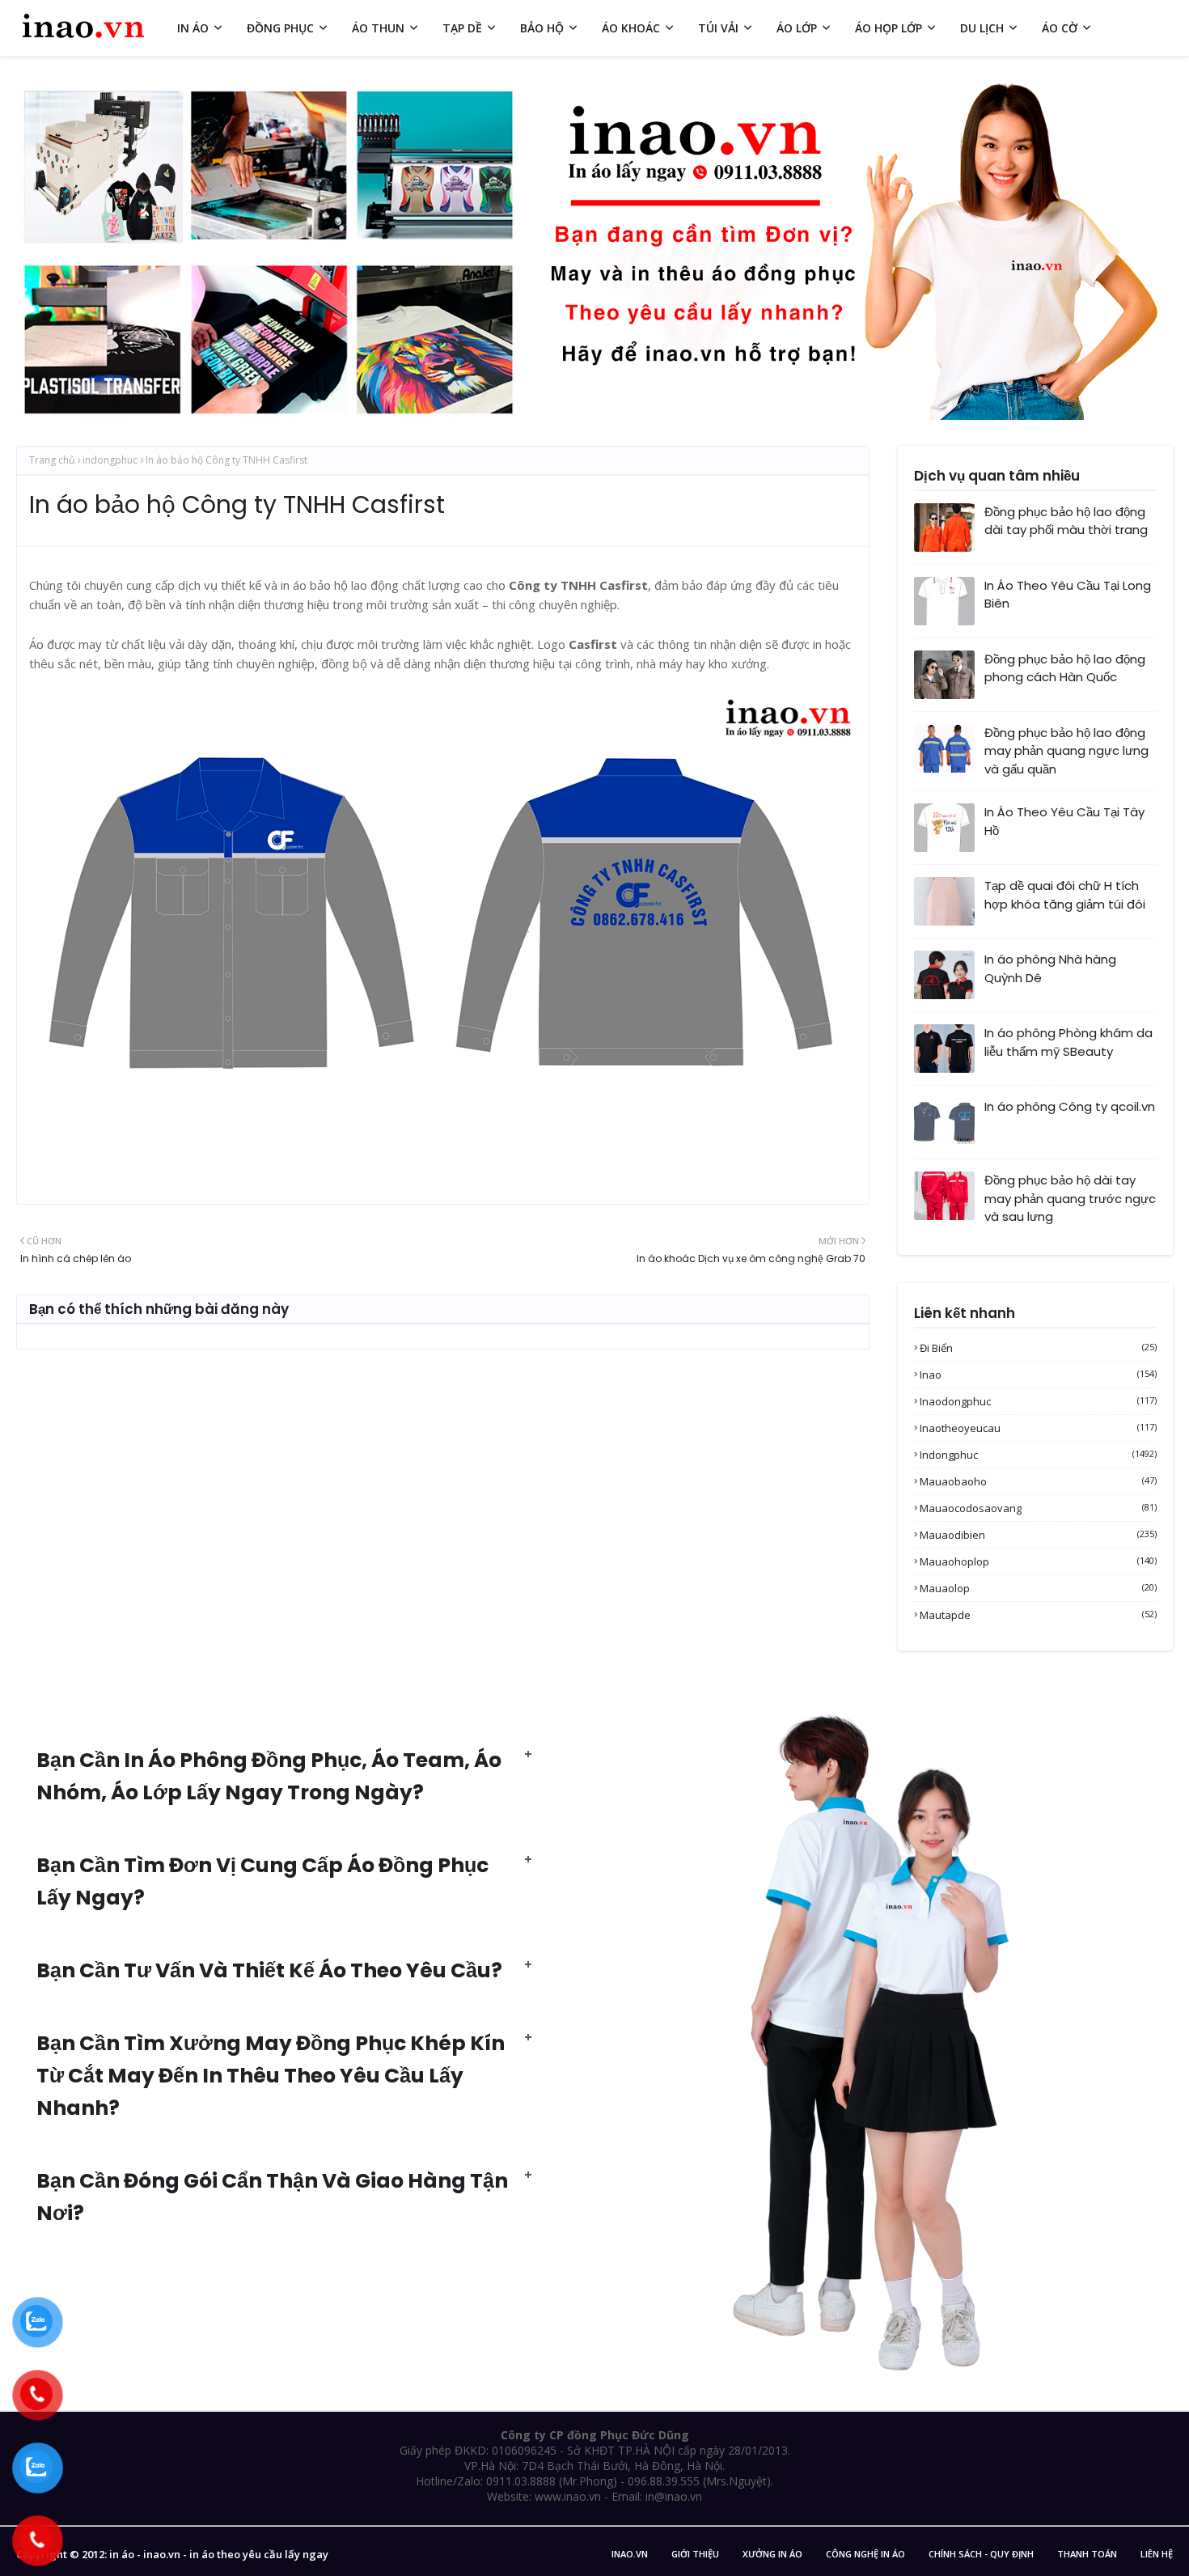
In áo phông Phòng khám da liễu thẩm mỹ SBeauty (1068, 1042)
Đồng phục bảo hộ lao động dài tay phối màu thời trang (1066, 521)
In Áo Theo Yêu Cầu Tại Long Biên (1068, 595)
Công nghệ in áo (865, 2554)
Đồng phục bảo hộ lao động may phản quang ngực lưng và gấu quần (1066, 751)
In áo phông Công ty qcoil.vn (1070, 1106)
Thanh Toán (1087, 2554)
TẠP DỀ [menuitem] (462, 28)
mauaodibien (1038, 1535)
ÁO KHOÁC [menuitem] (631, 28)
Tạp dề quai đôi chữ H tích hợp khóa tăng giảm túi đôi (1065, 895)
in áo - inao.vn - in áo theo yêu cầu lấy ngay (219, 2554)
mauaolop (1038, 1588)
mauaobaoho (1038, 1481)
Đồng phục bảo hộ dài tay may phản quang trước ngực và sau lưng (1070, 1198)
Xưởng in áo (772, 2554)
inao (1038, 1375)
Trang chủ (52, 460)
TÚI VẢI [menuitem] (718, 28)
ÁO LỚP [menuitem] (797, 28)
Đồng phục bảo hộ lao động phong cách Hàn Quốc (1065, 668)
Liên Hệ (1157, 2554)
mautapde (1038, 1615)
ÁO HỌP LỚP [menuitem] (889, 28)
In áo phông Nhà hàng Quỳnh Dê (1050, 968)
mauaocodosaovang (1038, 1508)
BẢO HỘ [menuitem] (542, 28)
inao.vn (630, 2554)
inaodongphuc (1038, 1401)
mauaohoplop (1038, 1561)
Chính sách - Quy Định (981, 2554)
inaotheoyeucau (1038, 1428)
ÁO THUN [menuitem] (378, 28)
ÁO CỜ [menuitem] (1060, 28)
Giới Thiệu (695, 2554)
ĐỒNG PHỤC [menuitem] (280, 28)
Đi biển (1038, 1348)
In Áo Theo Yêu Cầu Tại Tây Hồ (1064, 821)
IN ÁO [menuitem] (193, 28)
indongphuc (110, 460)
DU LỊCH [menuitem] (982, 28)
